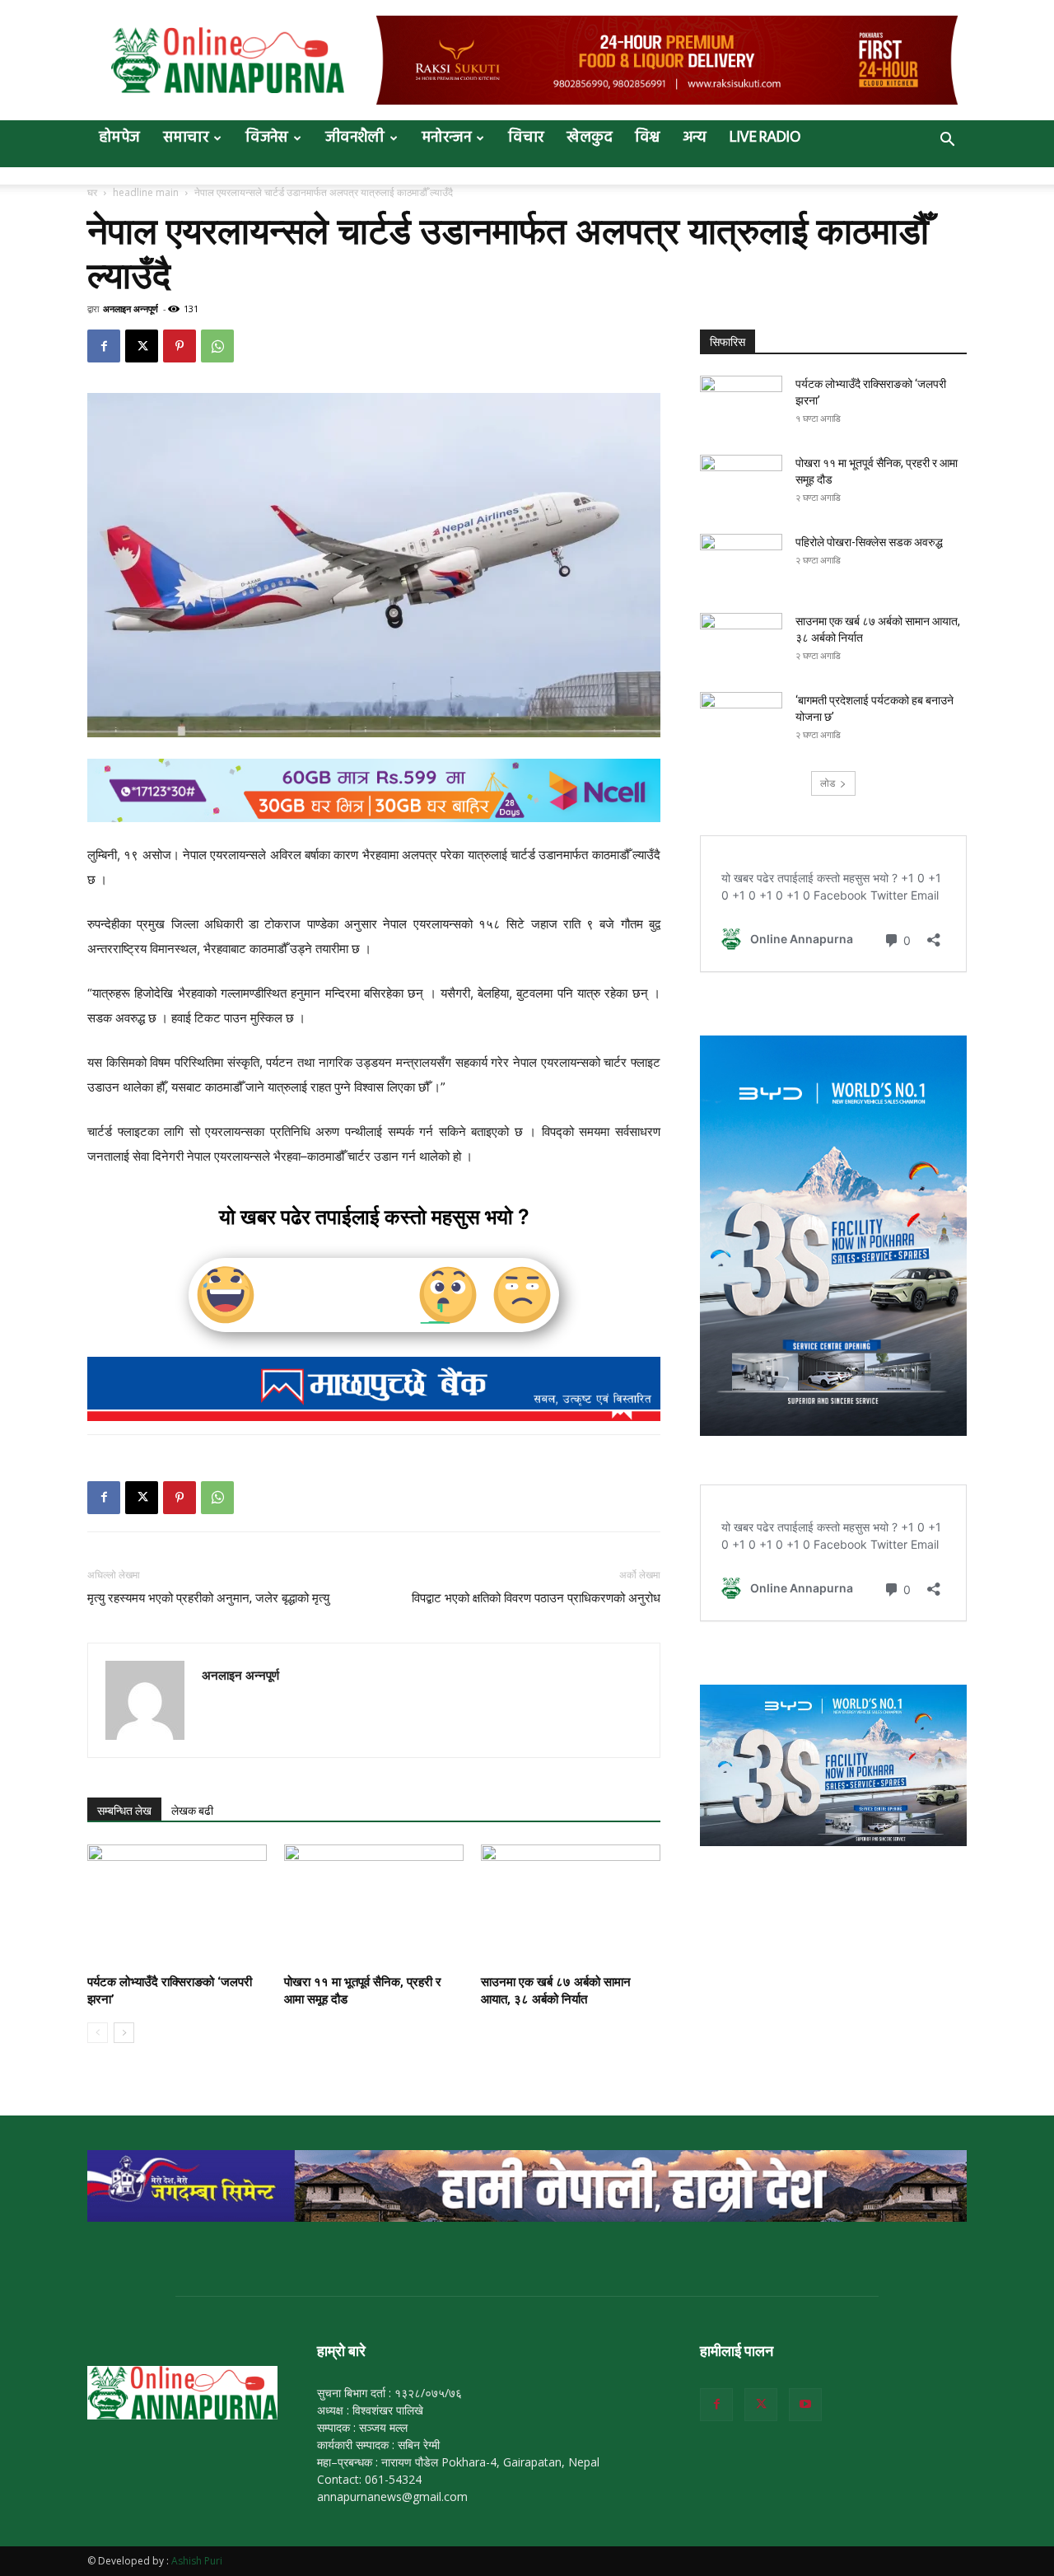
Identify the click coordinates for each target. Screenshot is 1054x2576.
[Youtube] (805, 2405)
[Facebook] (104, 346)
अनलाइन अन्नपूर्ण (131, 309)
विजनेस (267, 138)
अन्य (695, 138)
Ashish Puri (197, 2561)
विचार (526, 138)
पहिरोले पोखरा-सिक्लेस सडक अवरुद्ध (869, 542)
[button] (947, 141)
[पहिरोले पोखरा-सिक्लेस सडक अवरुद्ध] (741, 563)
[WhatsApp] (217, 346)
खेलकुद (589, 138)
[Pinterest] (180, 346)
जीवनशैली (355, 138)
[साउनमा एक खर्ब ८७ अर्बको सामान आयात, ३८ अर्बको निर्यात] (571, 1906)
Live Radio (765, 138)
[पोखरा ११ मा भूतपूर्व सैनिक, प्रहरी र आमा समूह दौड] (374, 1906)
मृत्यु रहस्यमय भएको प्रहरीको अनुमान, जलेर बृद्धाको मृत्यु (208, 1598)
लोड (828, 783)
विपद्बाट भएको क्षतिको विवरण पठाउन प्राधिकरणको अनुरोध (536, 1598)
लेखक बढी (192, 1811)
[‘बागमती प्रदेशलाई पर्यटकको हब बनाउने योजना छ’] (741, 721)
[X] (142, 346)
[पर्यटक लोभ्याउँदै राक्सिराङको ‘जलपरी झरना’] (177, 1906)
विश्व (647, 138)
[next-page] (124, 2033)
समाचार (186, 138)
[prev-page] (98, 2033)
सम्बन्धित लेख (124, 1811)
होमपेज (119, 138)
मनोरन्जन (446, 138)
